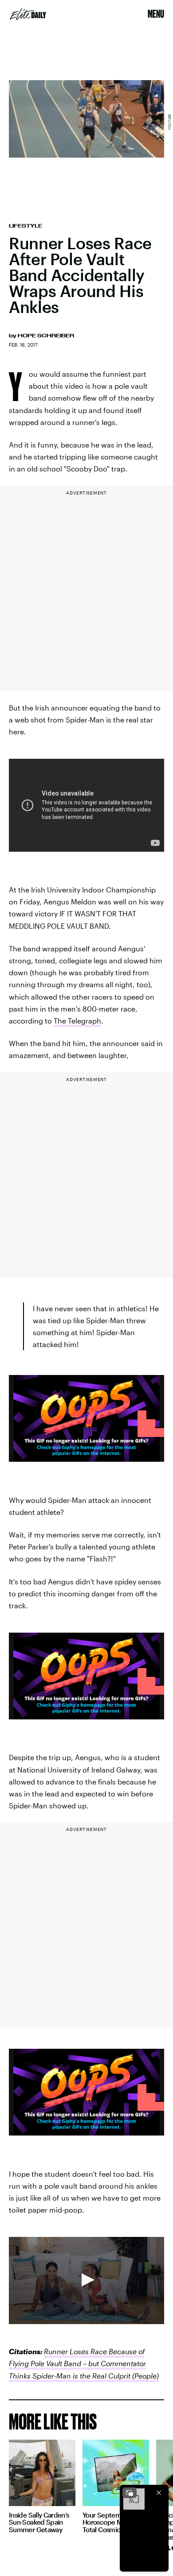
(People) (145, 2376)
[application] (86, 2281)
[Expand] (130, 2493)
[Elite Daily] (28, 14)
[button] (86, 2280)
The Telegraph (77, 1021)
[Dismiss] (159, 2493)
